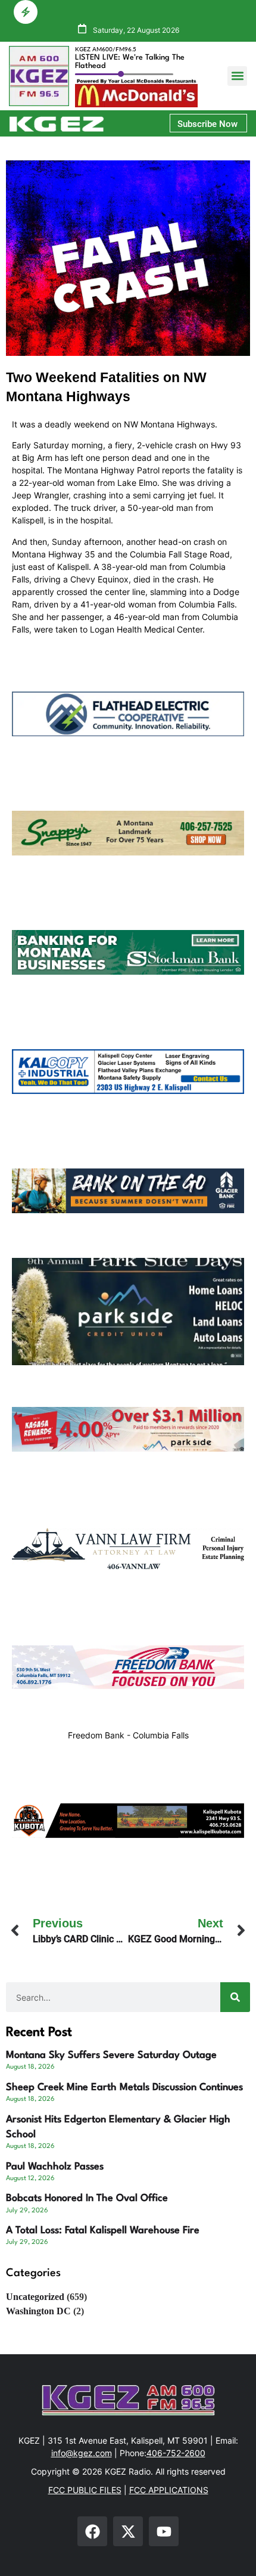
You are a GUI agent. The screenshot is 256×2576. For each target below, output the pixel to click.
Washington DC (38, 2311)
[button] (237, 76)
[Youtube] (164, 2531)
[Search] (235, 1997)
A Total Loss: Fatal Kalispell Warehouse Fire (103, 2231)
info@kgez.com (82, 2453)
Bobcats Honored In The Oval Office (87, 2198)
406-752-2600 (176, 2453)
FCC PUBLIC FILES (85, 2490)
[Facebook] (92, 2531)
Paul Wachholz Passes (55, 2167)
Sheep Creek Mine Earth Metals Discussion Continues (124, 2087)
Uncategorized (35, 2297)
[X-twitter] (128, 2531)
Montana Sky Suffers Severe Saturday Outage (111, 2055)
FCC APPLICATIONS (169, 2490)
